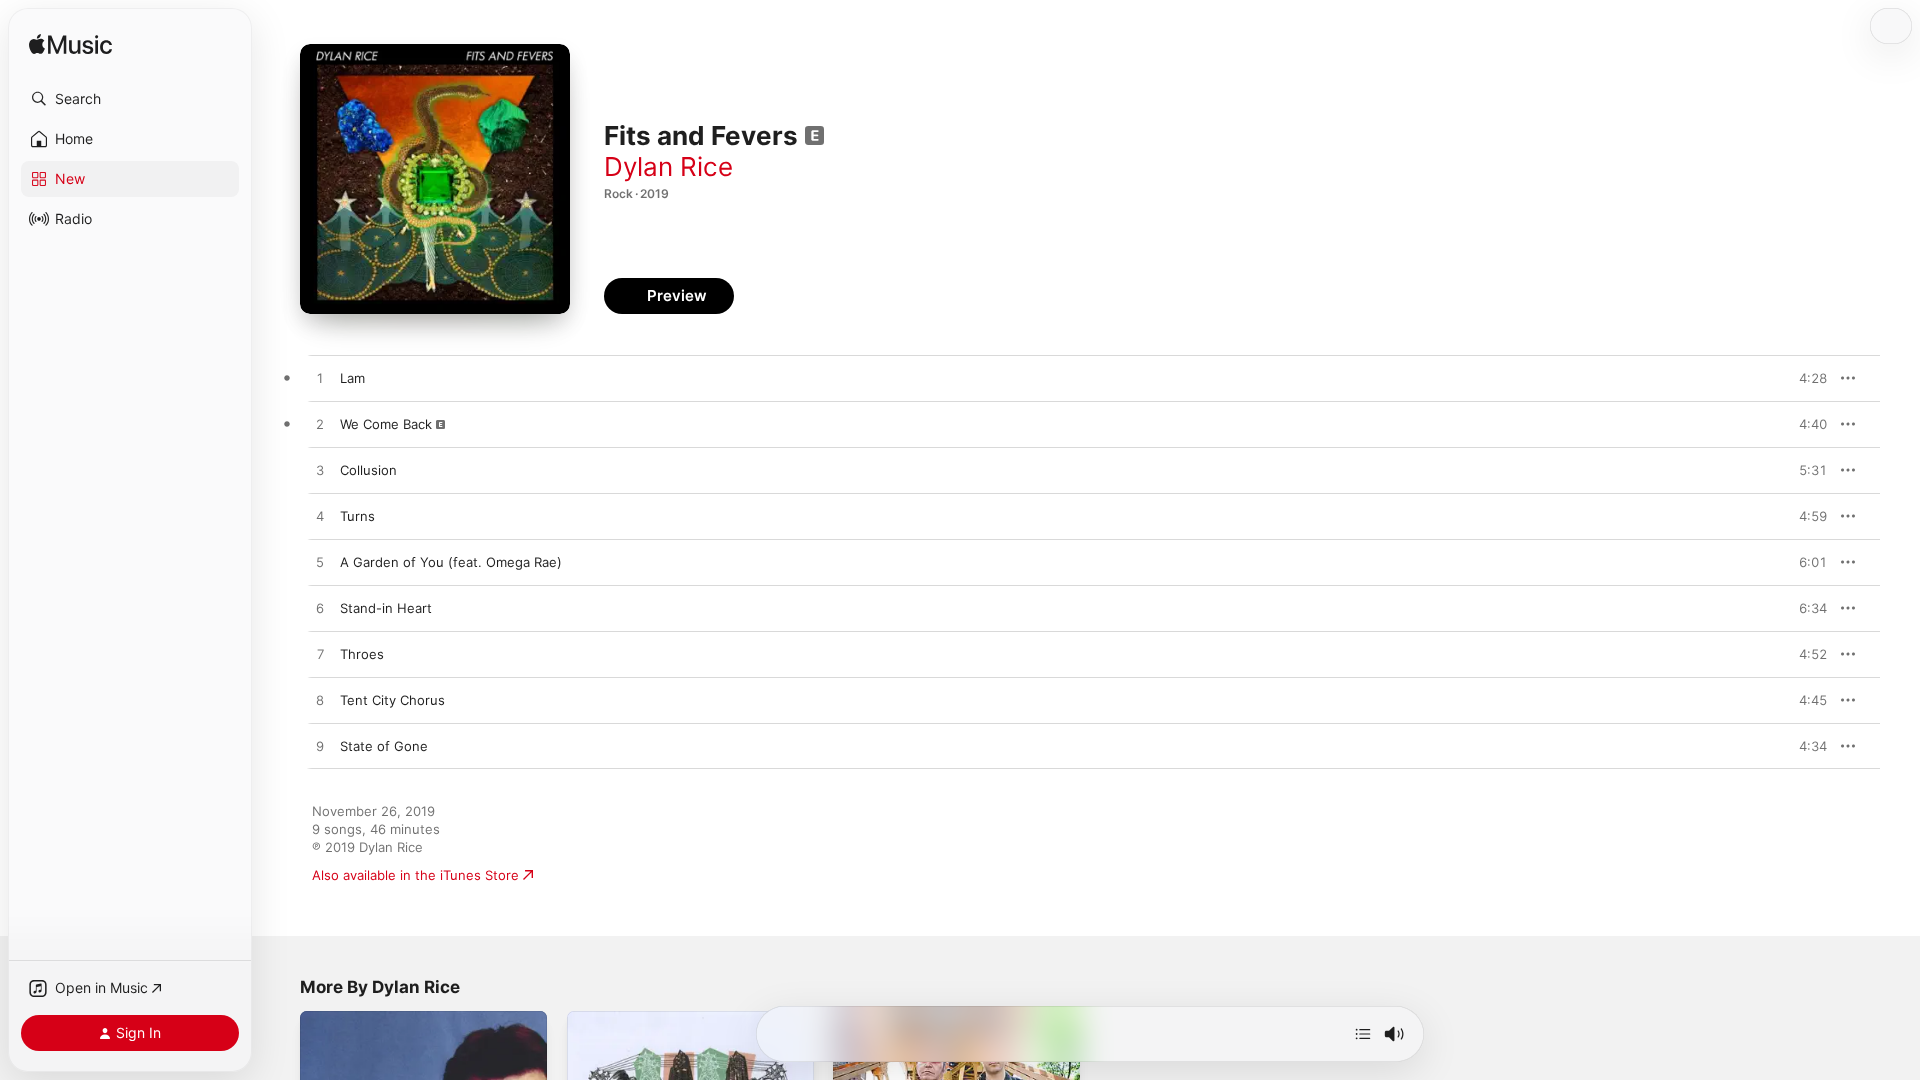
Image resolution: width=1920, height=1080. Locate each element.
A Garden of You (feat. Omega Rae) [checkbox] (451, 562)
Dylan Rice (668, 166)
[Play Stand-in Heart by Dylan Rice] (320, 609)
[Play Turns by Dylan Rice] (320, 517)
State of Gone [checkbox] (384, 746)
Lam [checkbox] (352, 378)
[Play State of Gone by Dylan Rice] (320, 747)
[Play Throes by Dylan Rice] (320, 655)
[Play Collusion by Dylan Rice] (320, 471)
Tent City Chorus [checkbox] (392, 700)
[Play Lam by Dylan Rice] (320, 379)
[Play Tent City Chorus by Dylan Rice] (320, 701)
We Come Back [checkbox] (386, 424)
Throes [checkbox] (362, 654)
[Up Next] (1363, 1034)
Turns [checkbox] (357, 516)
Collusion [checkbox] (368, 470)
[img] (70, 45)
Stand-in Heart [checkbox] (386, 608)
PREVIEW (1805, 378)
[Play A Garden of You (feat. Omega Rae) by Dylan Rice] (320, 563)
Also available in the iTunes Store (415, 875)
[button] (130, 99)
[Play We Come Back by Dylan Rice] (320, 425)
